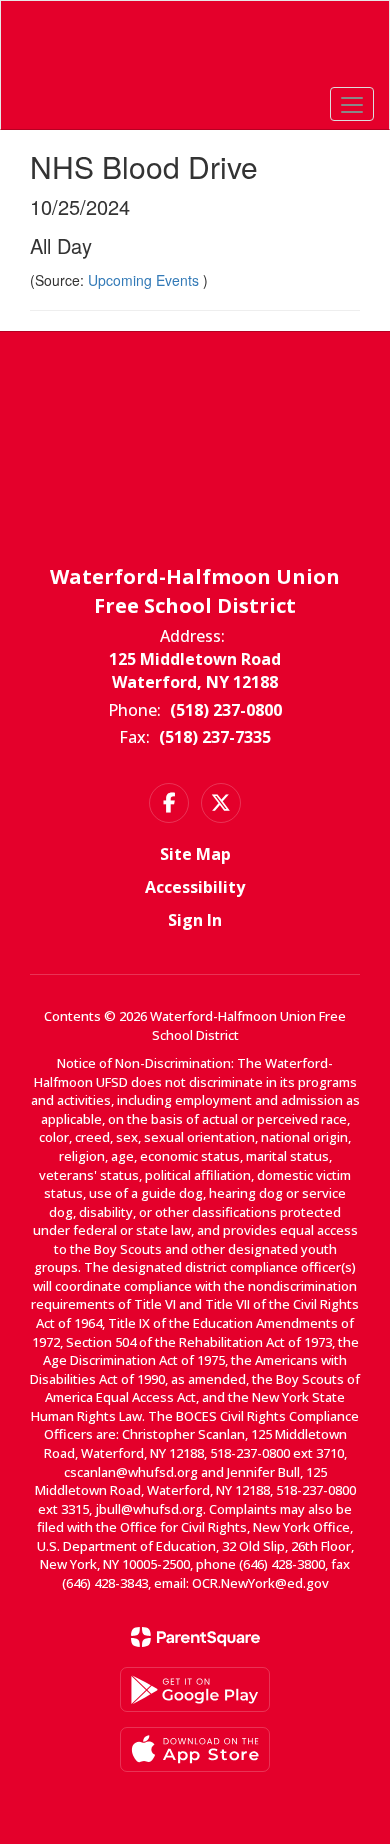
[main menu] (352, 104)
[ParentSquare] (195, 1637)
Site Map (195, 854)
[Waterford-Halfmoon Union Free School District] (195, 50)
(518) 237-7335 (215, 737)
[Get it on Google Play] (195, 1689)
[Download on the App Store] (195, 1749)
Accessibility (195, 887)
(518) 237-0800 (226, 710)
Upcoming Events (145, 280)
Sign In (195, 920)
